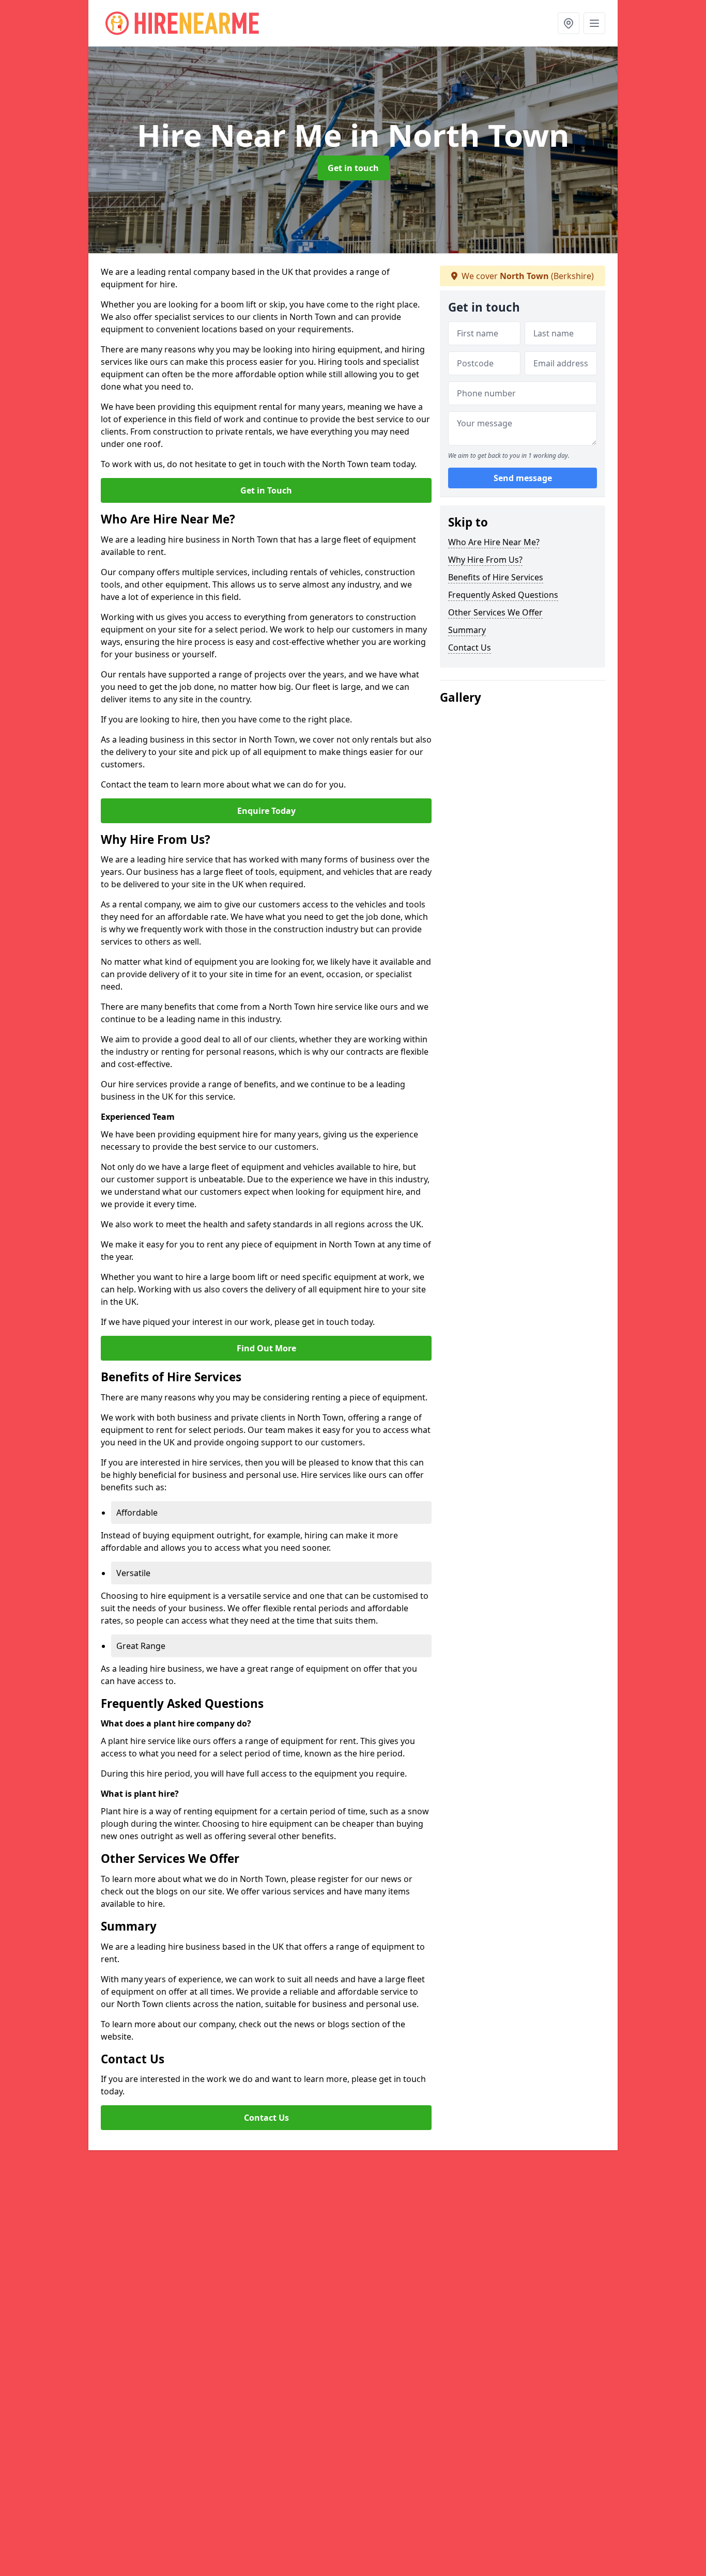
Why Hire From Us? (485, 560)
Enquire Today (266, 811)
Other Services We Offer (495, 612)
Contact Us (266, 2118)
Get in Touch (266, 490)
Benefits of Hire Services (496, 577)
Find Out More (266, 1348)
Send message (523, 478)
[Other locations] (569, 23)
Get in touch (353, 168)
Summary (467, 630)
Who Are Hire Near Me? (494, 542)
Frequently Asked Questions (503, 595)
